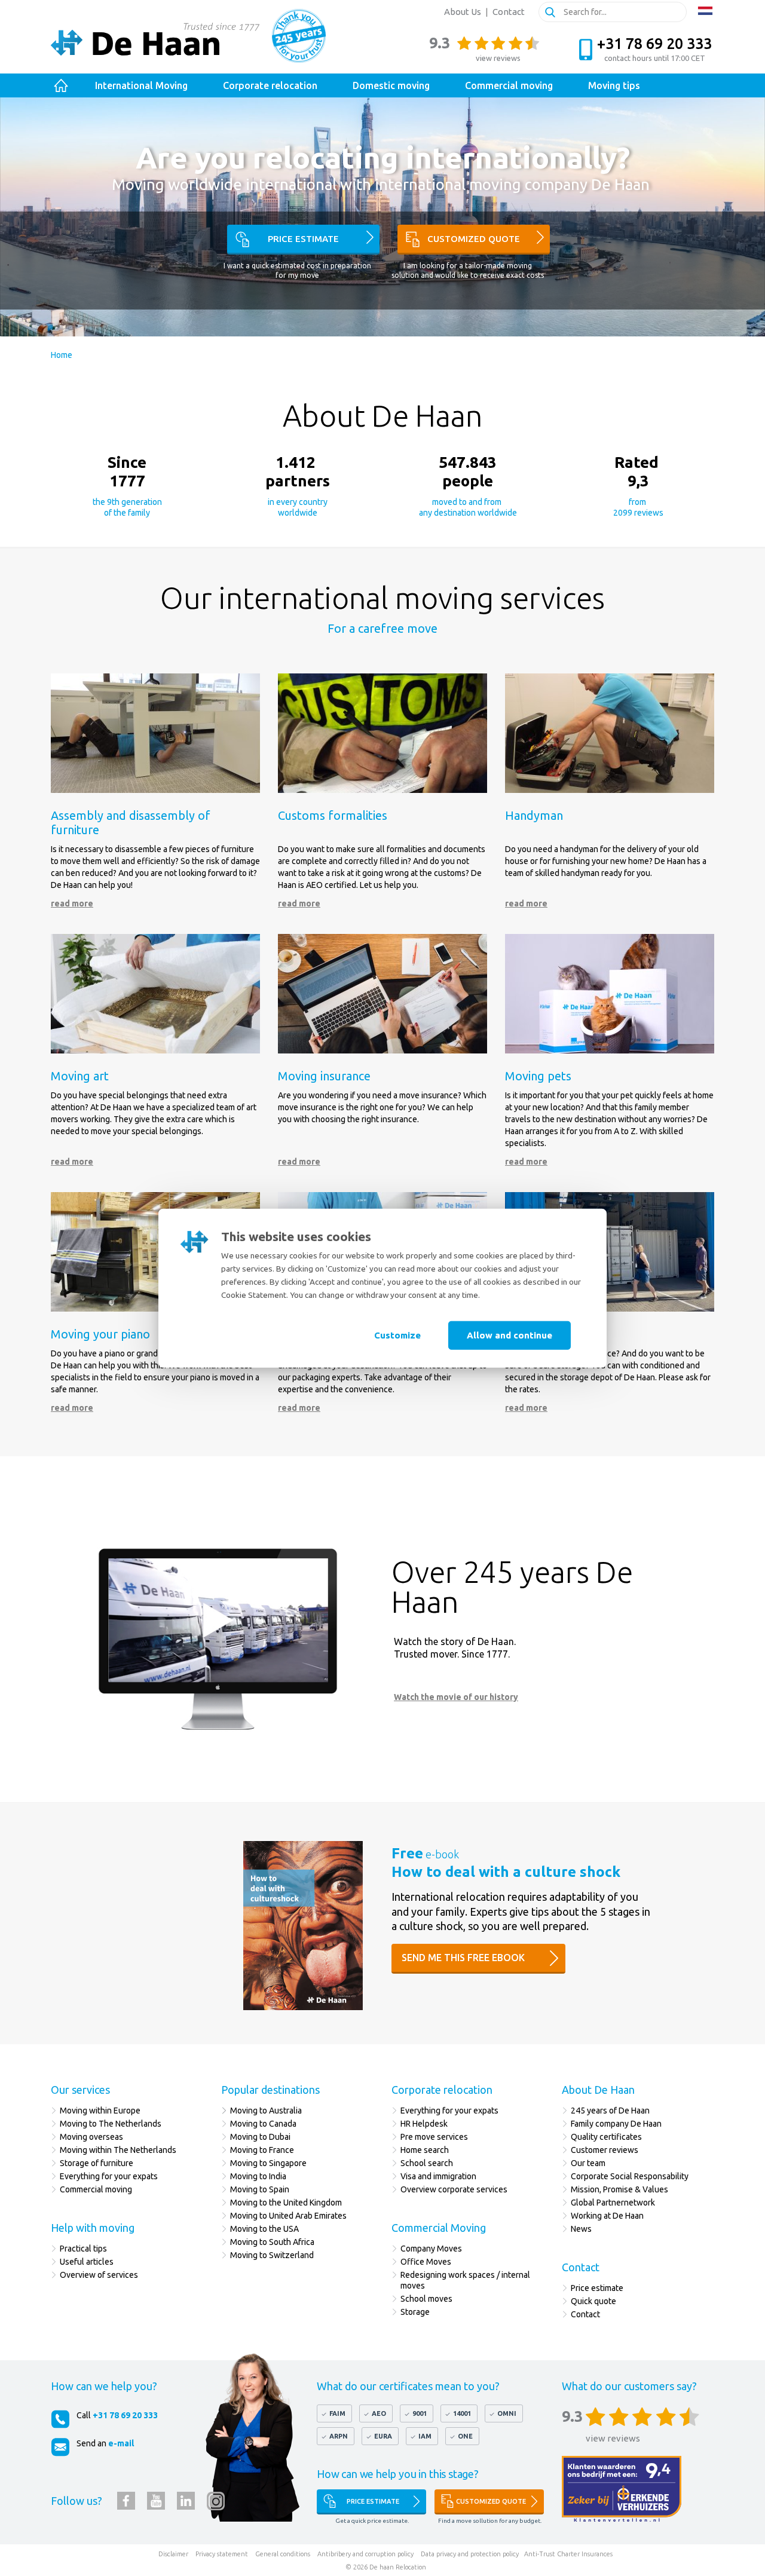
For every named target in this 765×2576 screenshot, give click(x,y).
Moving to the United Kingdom (286, 2203)
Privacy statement (222, 2554)
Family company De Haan (616, 2124)
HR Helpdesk (424, 2124)
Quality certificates (606, 2137)
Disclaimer (173, 2554)
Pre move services (434, 2137)
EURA (383, 2436)
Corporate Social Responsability (630, 2176)
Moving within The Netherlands (118, 2150)
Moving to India (258, 2176)
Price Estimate (373, 2501)
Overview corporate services (454, 2189)
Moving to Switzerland (272, 2255)
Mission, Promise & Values (619, 2189)
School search (427, 2163)
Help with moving (93, 2228)
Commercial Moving (439, 2228)
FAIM (337, 2413)
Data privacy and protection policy (470, 2554)
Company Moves (431, 2249)
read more (72, 903)
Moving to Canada (263, 2124)
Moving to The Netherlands (111, 2124)
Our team (588, 2163)
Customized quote (474, 239)
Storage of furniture (97, 2163)
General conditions (283, 2554)
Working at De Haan (607, 2216)
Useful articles (87, 2262)
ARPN (339, 2436)
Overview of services (100, 2275)
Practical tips (83, 2249)
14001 (462, 2413)
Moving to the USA (264, 2229)
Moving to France (262, 2150)
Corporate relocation (442, 2090)
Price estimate (303, 239)
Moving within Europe (100, 2111)
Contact (509, 12)
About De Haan (598, 2090)
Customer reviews (605, 2150)
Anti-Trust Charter (552, 2554)
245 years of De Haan (610, 2111)
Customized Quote (491, 2501)
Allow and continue (510, 1335)
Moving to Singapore (268, 2163)
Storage (415, 2312)
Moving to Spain (260, 2189)
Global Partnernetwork (613, 2203)
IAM (425, 2436)
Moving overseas (91, 2137)
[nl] (705, 11)
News (581, 2229)
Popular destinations (270, 2090)
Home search (425, 2150)
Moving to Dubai (260, 2137)
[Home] (61, 86)
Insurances (597, 2554)
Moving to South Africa (272, 2242)
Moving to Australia (266, 2111)
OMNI (507, 2413)
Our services (80, 2090)
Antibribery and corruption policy (365, 2554)
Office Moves (426, 2262)
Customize (397, 1335)
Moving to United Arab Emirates (288, 2216)
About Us (463, 12)
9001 (420, 2413)
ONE (465, 2436)
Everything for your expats (109, 2176)
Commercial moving (96, 2189)
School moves (426, 2299)
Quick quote (593, 2301)
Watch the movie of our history (456, 1697)
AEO (379, 2413)
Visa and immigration (438, 2176)
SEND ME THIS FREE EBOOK (463, 1958)
